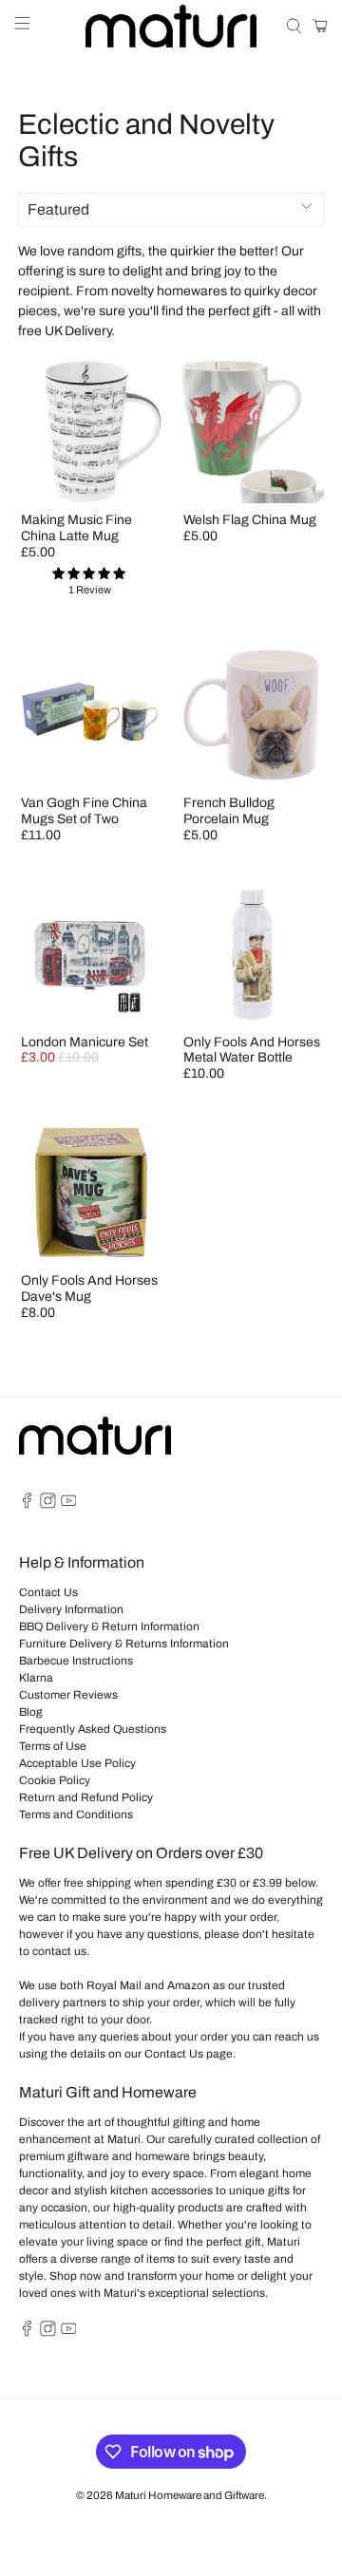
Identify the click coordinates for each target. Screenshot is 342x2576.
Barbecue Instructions (76, 1661)
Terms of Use (53, 1746)
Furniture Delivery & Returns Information (124, 1644)
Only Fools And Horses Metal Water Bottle (252, 1050)
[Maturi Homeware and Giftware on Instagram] (48, 1505)
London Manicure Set (85, 1042)
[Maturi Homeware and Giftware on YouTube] (69, 1505)
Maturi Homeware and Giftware (190, 2495)
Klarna (36, 1678)
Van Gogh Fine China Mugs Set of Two (84, 811)
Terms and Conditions (76, 1814)
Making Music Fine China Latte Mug (76, 528)
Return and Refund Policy (86, 1797)
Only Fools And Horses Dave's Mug (89, 1288)
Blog (31, 1712)
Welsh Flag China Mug (250, 520)
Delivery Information (71, 1609)
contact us (59, 1951)
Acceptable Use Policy (77, 1763)
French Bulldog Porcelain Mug (229, 811)
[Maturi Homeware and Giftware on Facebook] (27, 1505)
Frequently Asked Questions (93, 1729)
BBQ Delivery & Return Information (109, 1626)
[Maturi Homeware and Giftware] (171, 26)
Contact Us (48, 1592)
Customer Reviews (68, 1695)
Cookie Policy (55, 1780)
